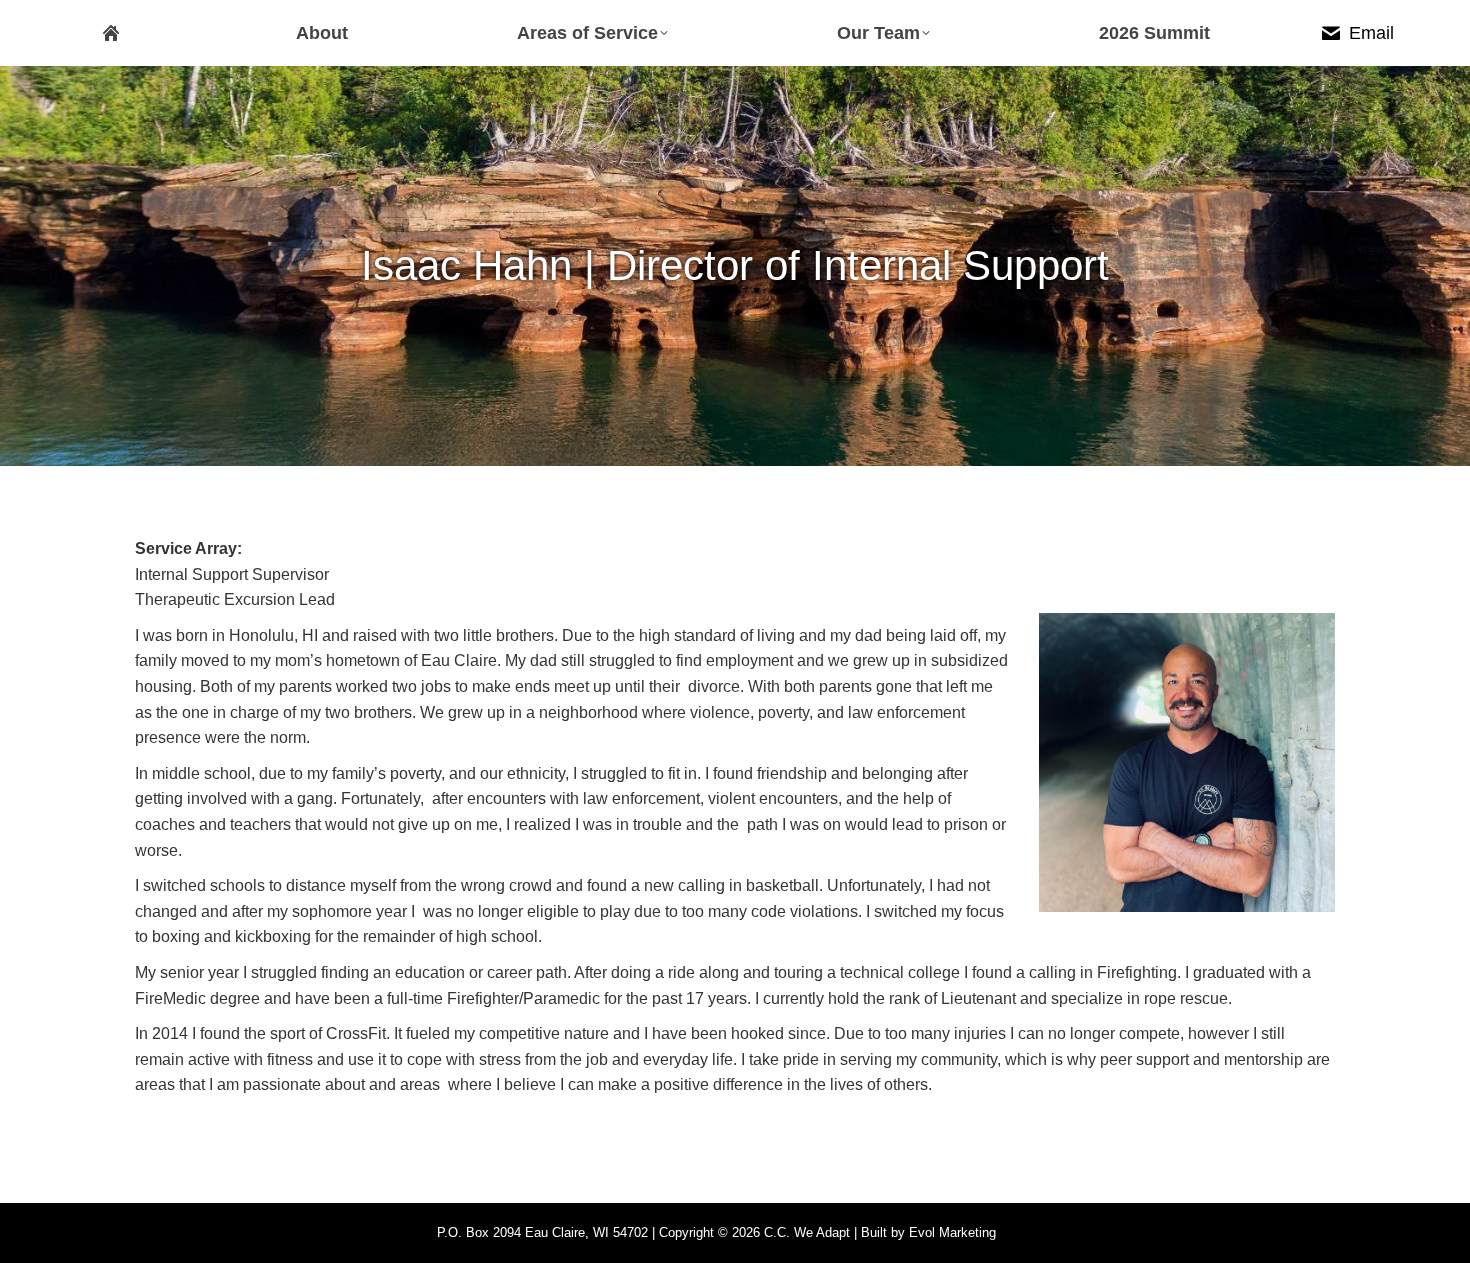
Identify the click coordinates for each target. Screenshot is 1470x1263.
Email (1371, 33)
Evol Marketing (952, 1232)
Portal (1017, 1232)
